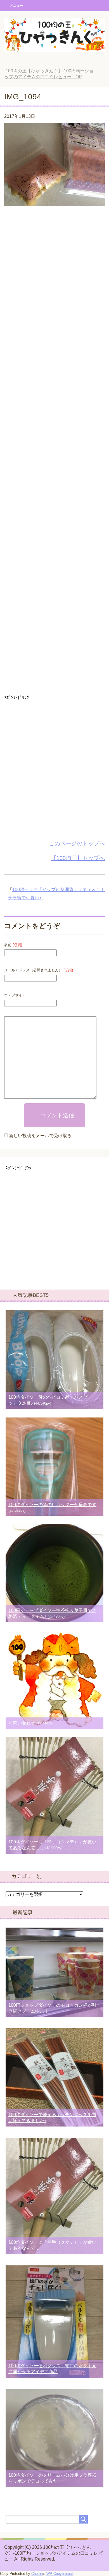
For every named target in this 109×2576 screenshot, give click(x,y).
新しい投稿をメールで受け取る (40, 1136)
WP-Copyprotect (60, 2574)
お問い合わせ (22, 1723)
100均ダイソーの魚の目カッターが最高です (52, 1505)
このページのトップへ (77, 843)
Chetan (37, 2574)
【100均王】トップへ (78, 858)
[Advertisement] (54, 452)
